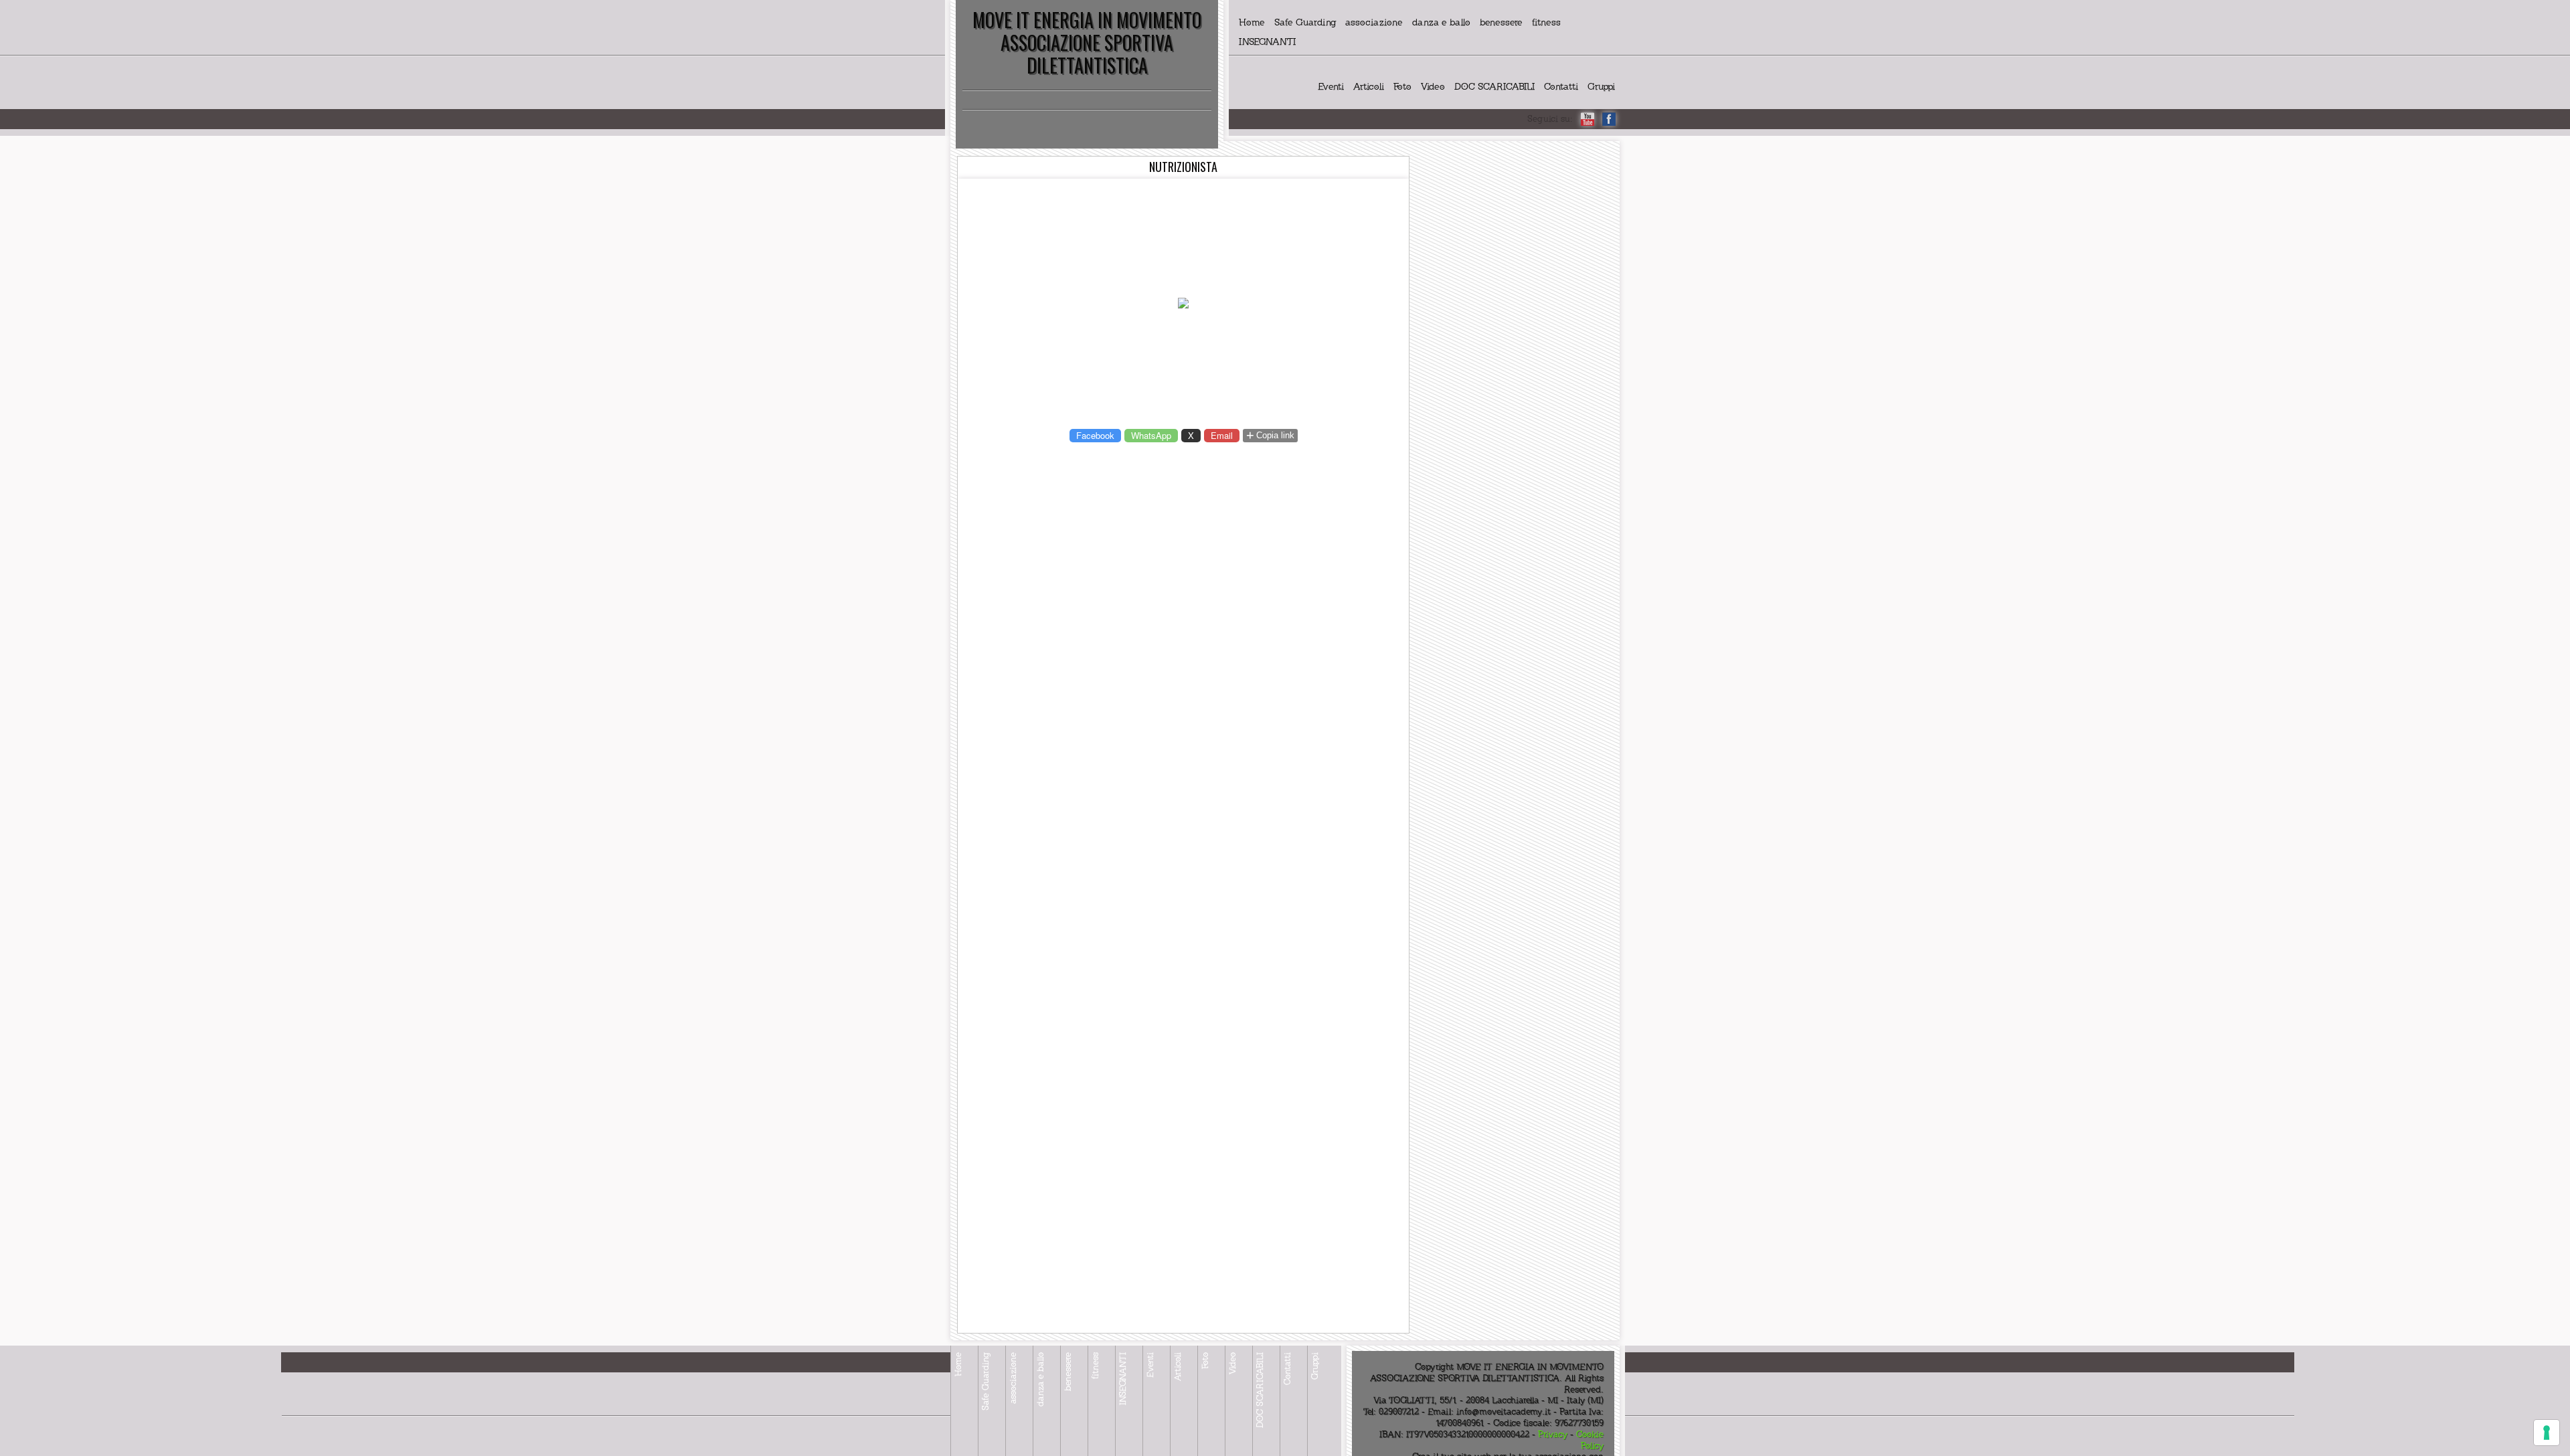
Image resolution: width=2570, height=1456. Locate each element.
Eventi (1331, 87)
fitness (1546, 22)
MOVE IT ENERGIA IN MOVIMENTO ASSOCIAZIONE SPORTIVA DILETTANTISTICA (1087, 42)
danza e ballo (1441, 22)
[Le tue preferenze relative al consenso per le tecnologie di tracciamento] (2547, 1433)
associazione (1374, 22)
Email (1222, 435)
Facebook (1095, 435)
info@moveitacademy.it (1504, 1412)
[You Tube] (1588, 119)
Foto (1402, 87)
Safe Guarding (1305, 22)
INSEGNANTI (1267, 42)
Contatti (1561, 87)
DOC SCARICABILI (1494, 87)
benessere (1501, 22)
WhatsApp (1151, 435)
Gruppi (1601, 87)
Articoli (1369, 87)
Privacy (1553, 1435)
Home (1252, 22)
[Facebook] (1609, 119)
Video (1433, 87)
